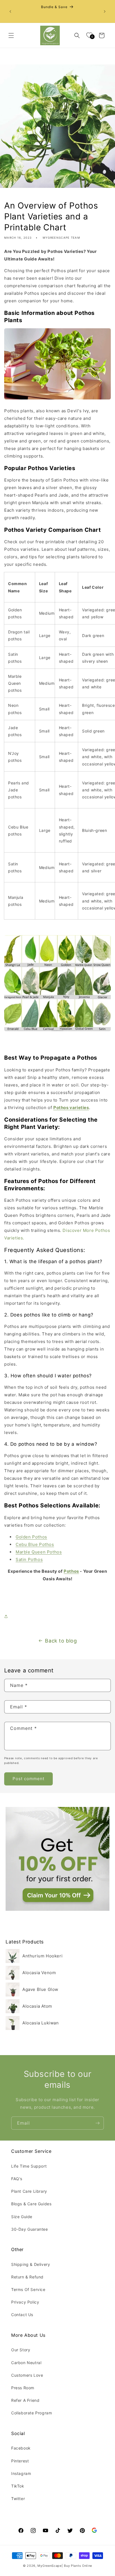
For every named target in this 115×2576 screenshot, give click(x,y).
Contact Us (22, 2315)
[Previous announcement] (10, 11)
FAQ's (17, 2179)
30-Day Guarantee (30, 2229)
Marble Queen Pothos (39, 1552)
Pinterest (20, 2461)
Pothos (71, 1571)
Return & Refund (27, 2277)
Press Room (23, 2388)
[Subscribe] (97, 2123)
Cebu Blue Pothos (35, 1544)
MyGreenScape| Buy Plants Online (65, 2566)
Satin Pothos (29, 1559)
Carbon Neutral (26, 2363)
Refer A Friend (25, 2400)
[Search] (77, 35)
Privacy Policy (25, 2302)
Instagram (21, 2473)
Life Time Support (29, 2166)
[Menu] (11, 35)
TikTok (18, 2486)
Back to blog (61, 1641)
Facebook (21, 2448)
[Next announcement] (105, 11)
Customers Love (27, 2375)
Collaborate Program (32, 2413)
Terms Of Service (28, 2289)
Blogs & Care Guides (31, 2204)
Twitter (18, 2499)
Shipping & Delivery (31, 2264)
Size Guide (22, 2217)
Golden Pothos (31, 1537)
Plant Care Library (29, 2191)
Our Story (21, 2350)
